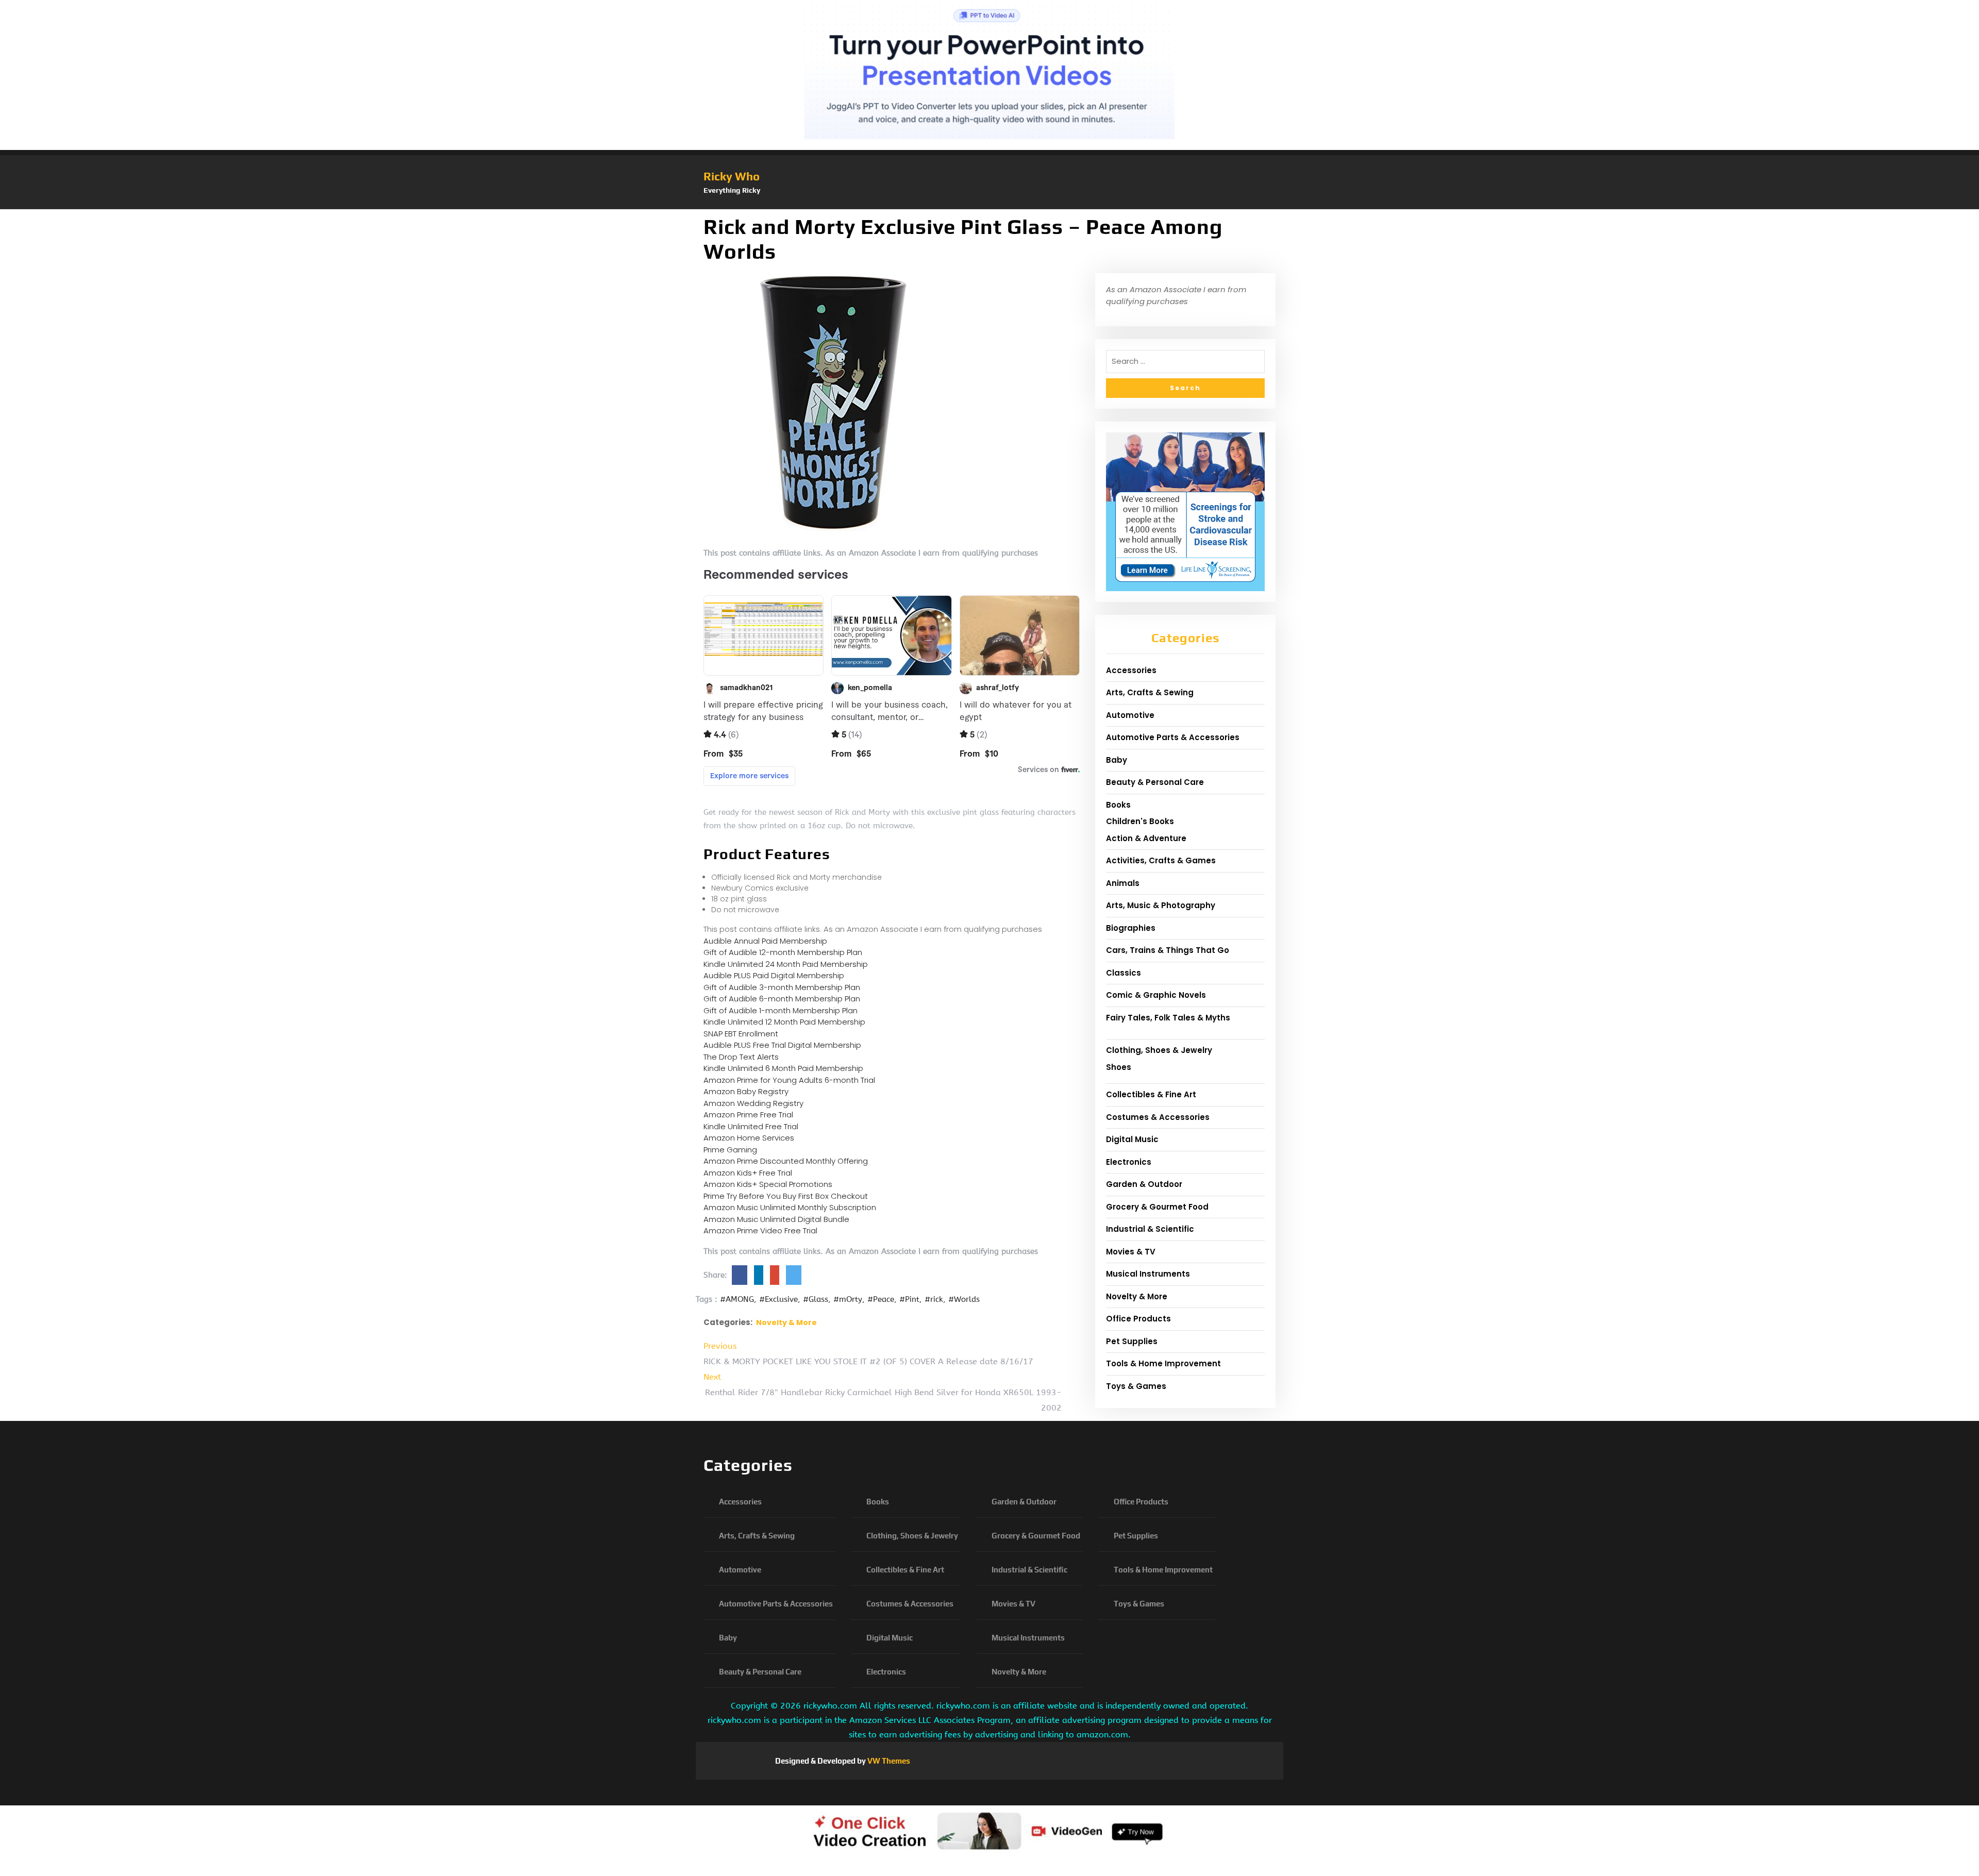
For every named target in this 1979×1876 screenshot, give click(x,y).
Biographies (1131, 928)
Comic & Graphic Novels (1156, 995)
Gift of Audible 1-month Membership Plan (781, 1010)
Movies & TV (1131, 1252)
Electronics (1129, 1162)
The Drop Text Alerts (741, 1057)
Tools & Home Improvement (1163, 1363)
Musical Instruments (1148, 1274)
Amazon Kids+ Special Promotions (768, 1184)
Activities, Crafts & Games (1161, 860)
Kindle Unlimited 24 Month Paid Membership (786, 964)
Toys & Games (1136, 1386)
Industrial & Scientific (1150, 1229)
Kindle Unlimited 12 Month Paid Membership (784, 1022)
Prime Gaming (730, 1150)
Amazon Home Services (749, 1138)
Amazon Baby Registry (746, 1091)
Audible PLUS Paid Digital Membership (774, 975)
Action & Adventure (1146, 838)
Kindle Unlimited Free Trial (751, 1126)
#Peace (881, 1299)
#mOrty (848, 1299)
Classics (1123, 973)
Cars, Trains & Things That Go (1168, 950)
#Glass (816, 1299)
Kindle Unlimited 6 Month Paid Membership (783, 1068)
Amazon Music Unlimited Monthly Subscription (790, 1207)
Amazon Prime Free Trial (748, 1115)
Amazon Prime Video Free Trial (760, 1230)
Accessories (1131, 670)
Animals (1123, 883)
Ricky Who (732, 176)
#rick (934, 1299)
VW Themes (888, 1761)
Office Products (1138, 1319)
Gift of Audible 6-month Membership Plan (782, 999)
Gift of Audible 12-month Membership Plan (783, 952)
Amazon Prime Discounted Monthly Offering (786, 1161)
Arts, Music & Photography (1161, 905)
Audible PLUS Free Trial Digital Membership (782, 1045)
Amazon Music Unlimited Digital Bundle (776, 1219)
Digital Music (1132, 1139)
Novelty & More (786, 1322)
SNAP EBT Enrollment (741, 1034)
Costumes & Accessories (1158, 1117)
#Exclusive (778, 1299)
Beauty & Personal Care (1155, 782)
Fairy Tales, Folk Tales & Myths (1168, 1018)
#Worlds (964, 1299)
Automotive (1130, 715)
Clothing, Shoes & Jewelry (1159, 1050)
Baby (1117, 760)
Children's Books (1140, 821)
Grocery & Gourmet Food (1157, 1207)
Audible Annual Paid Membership (765, 941)
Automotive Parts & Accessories (1173, 737)
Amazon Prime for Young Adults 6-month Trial (789, 1080)
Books (1118, 805)
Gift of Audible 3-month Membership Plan (782, 987)
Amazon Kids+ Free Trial (748, 1173)
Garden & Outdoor (1144, 1184)
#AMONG (737, 1299)
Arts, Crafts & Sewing (1150, 692)
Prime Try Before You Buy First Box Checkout (786, 1196)
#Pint (909, 1299)
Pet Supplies (1132, 1341)
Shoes (1119, 1067)
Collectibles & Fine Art (1151, 1094)
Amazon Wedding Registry (753, 1103)
